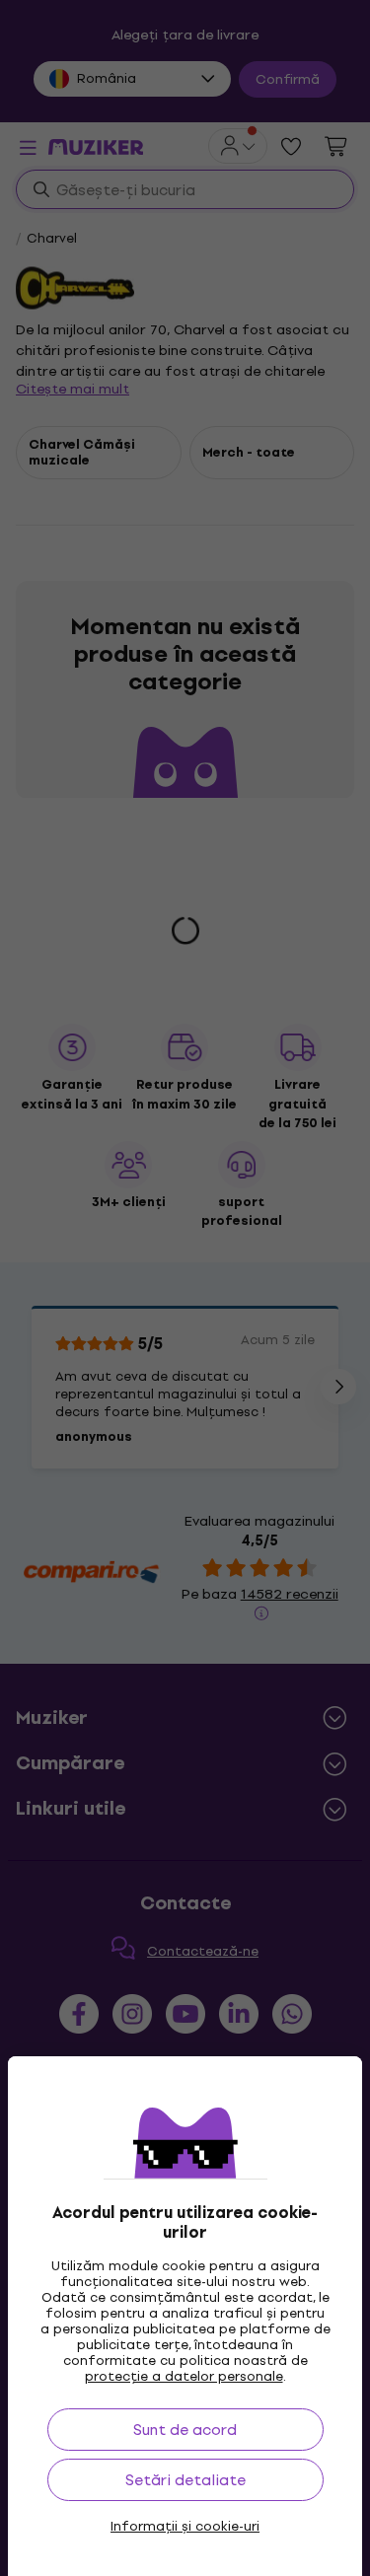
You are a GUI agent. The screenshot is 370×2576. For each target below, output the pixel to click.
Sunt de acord (185, 2430)
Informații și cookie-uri (185, 2527)
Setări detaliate (185, 2480)
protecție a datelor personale (184, 2376)
